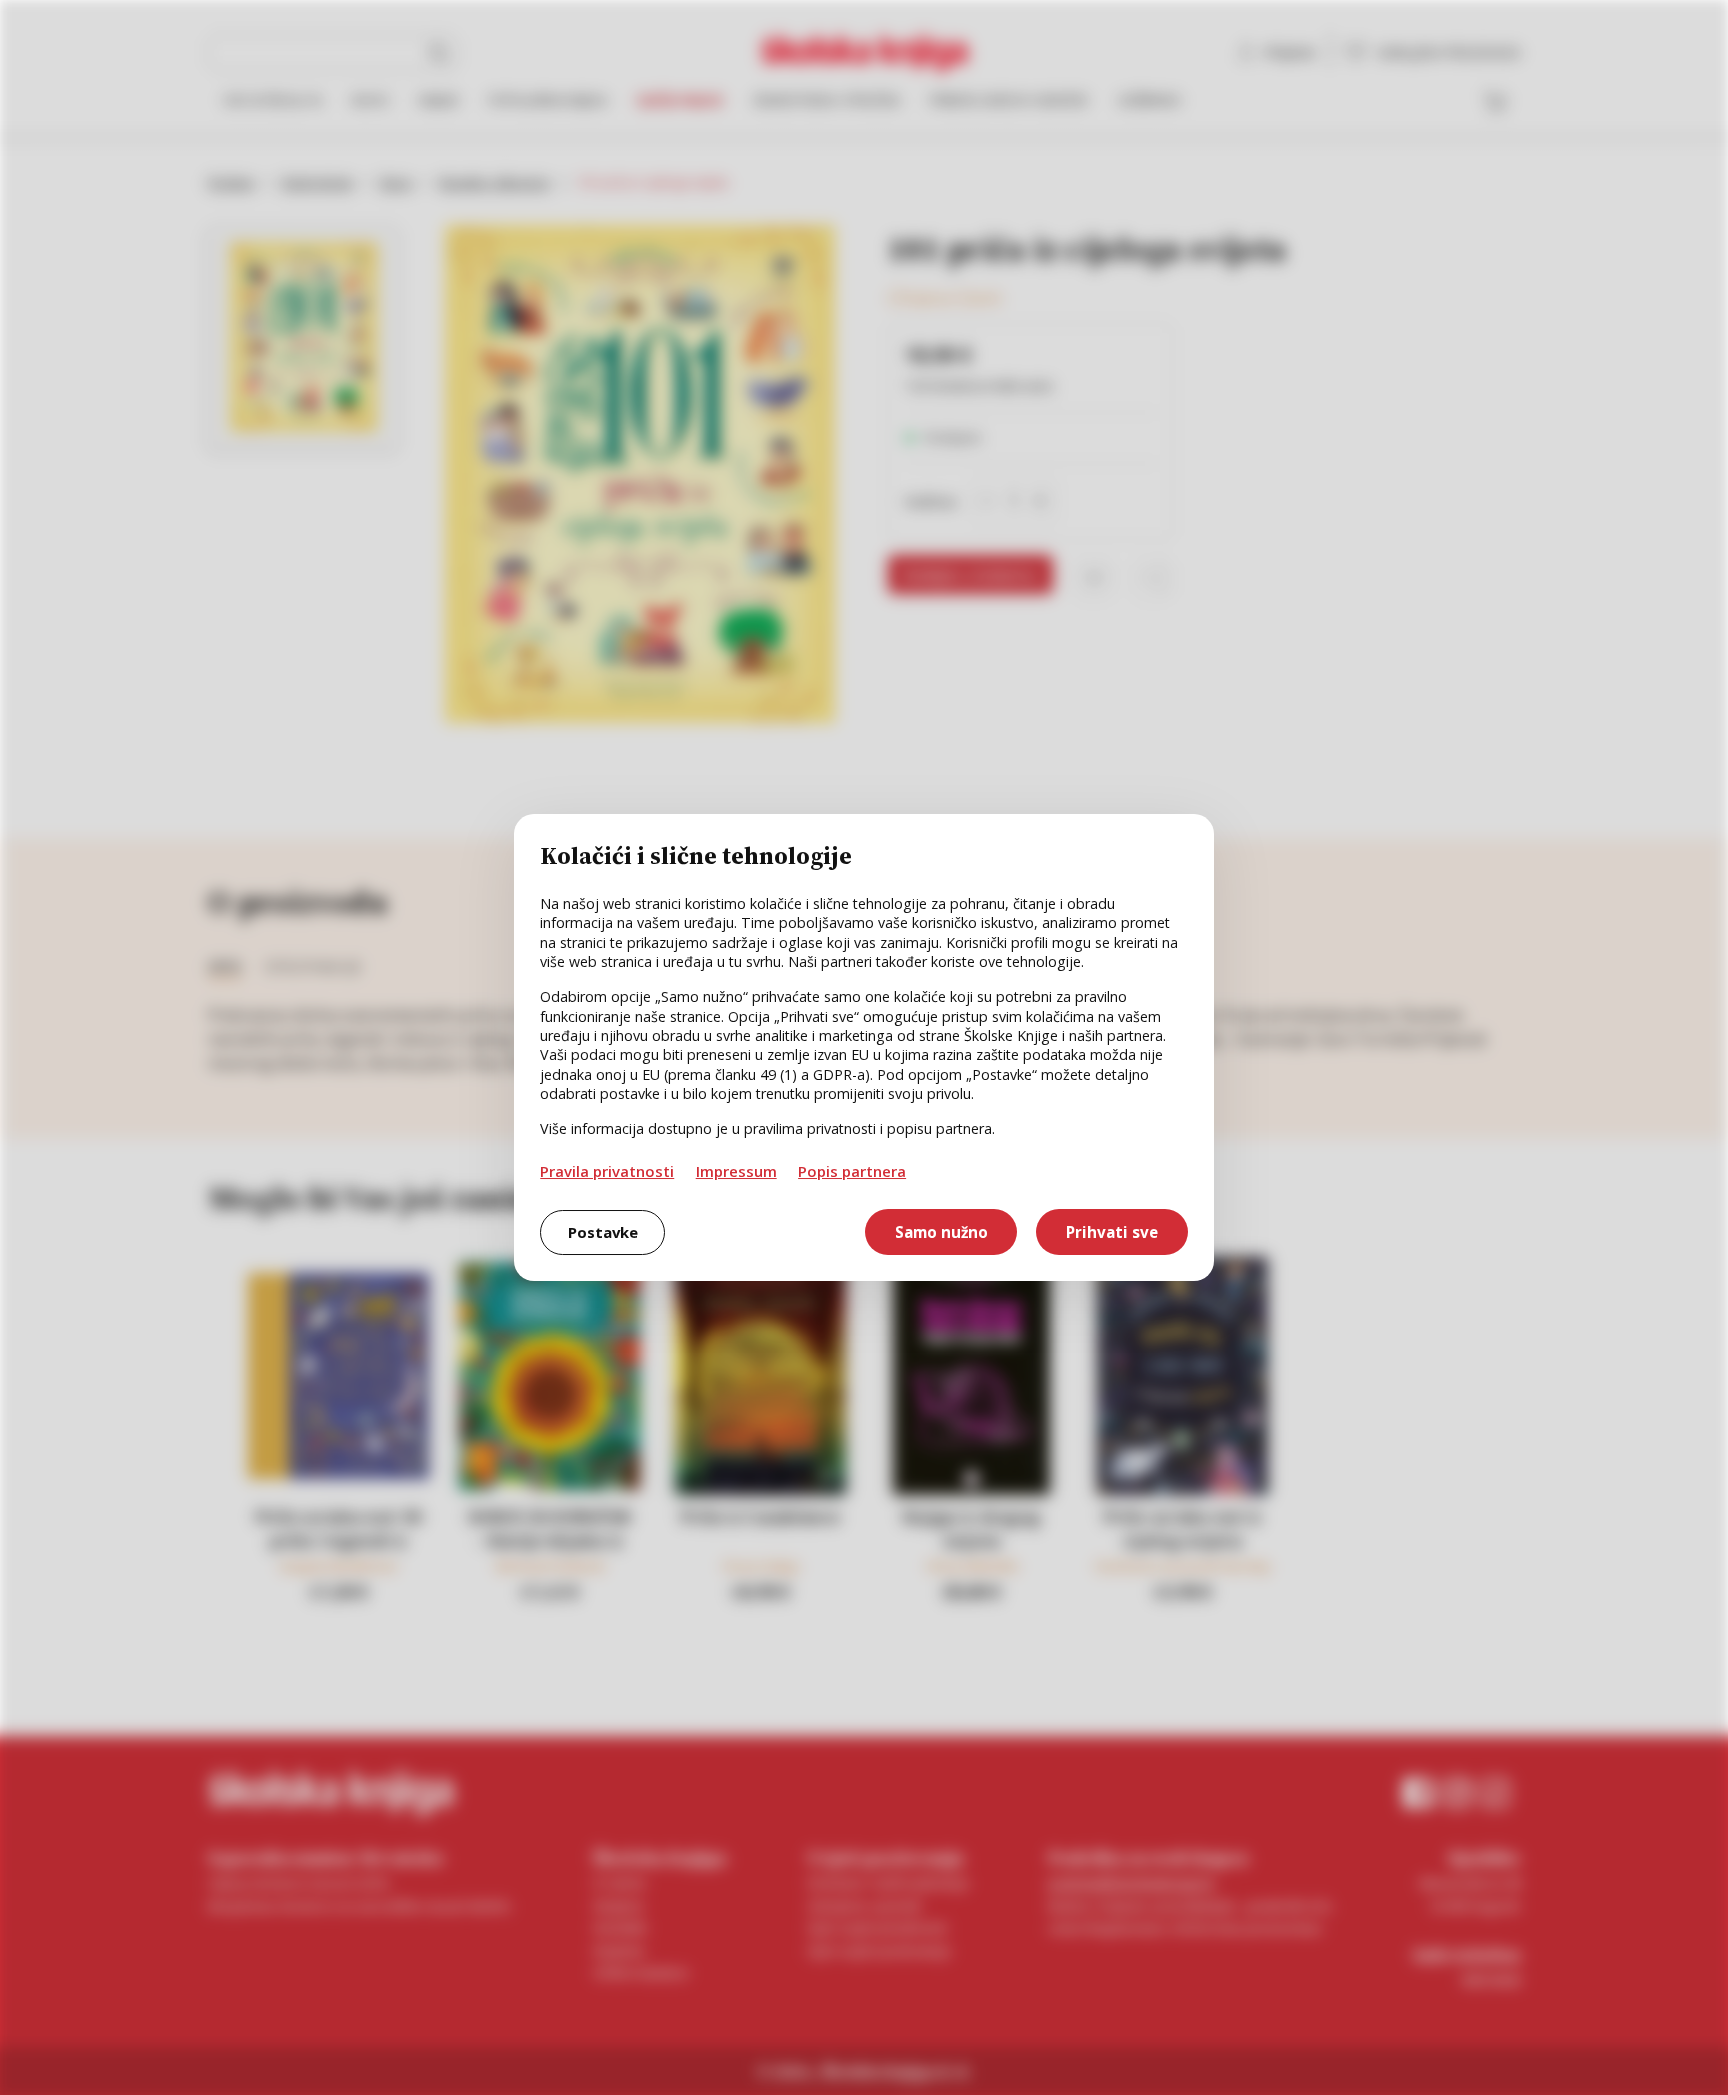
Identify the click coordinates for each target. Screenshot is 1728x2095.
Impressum (736, 1171)
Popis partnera (852, 1171)
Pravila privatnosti (607, 1171)
